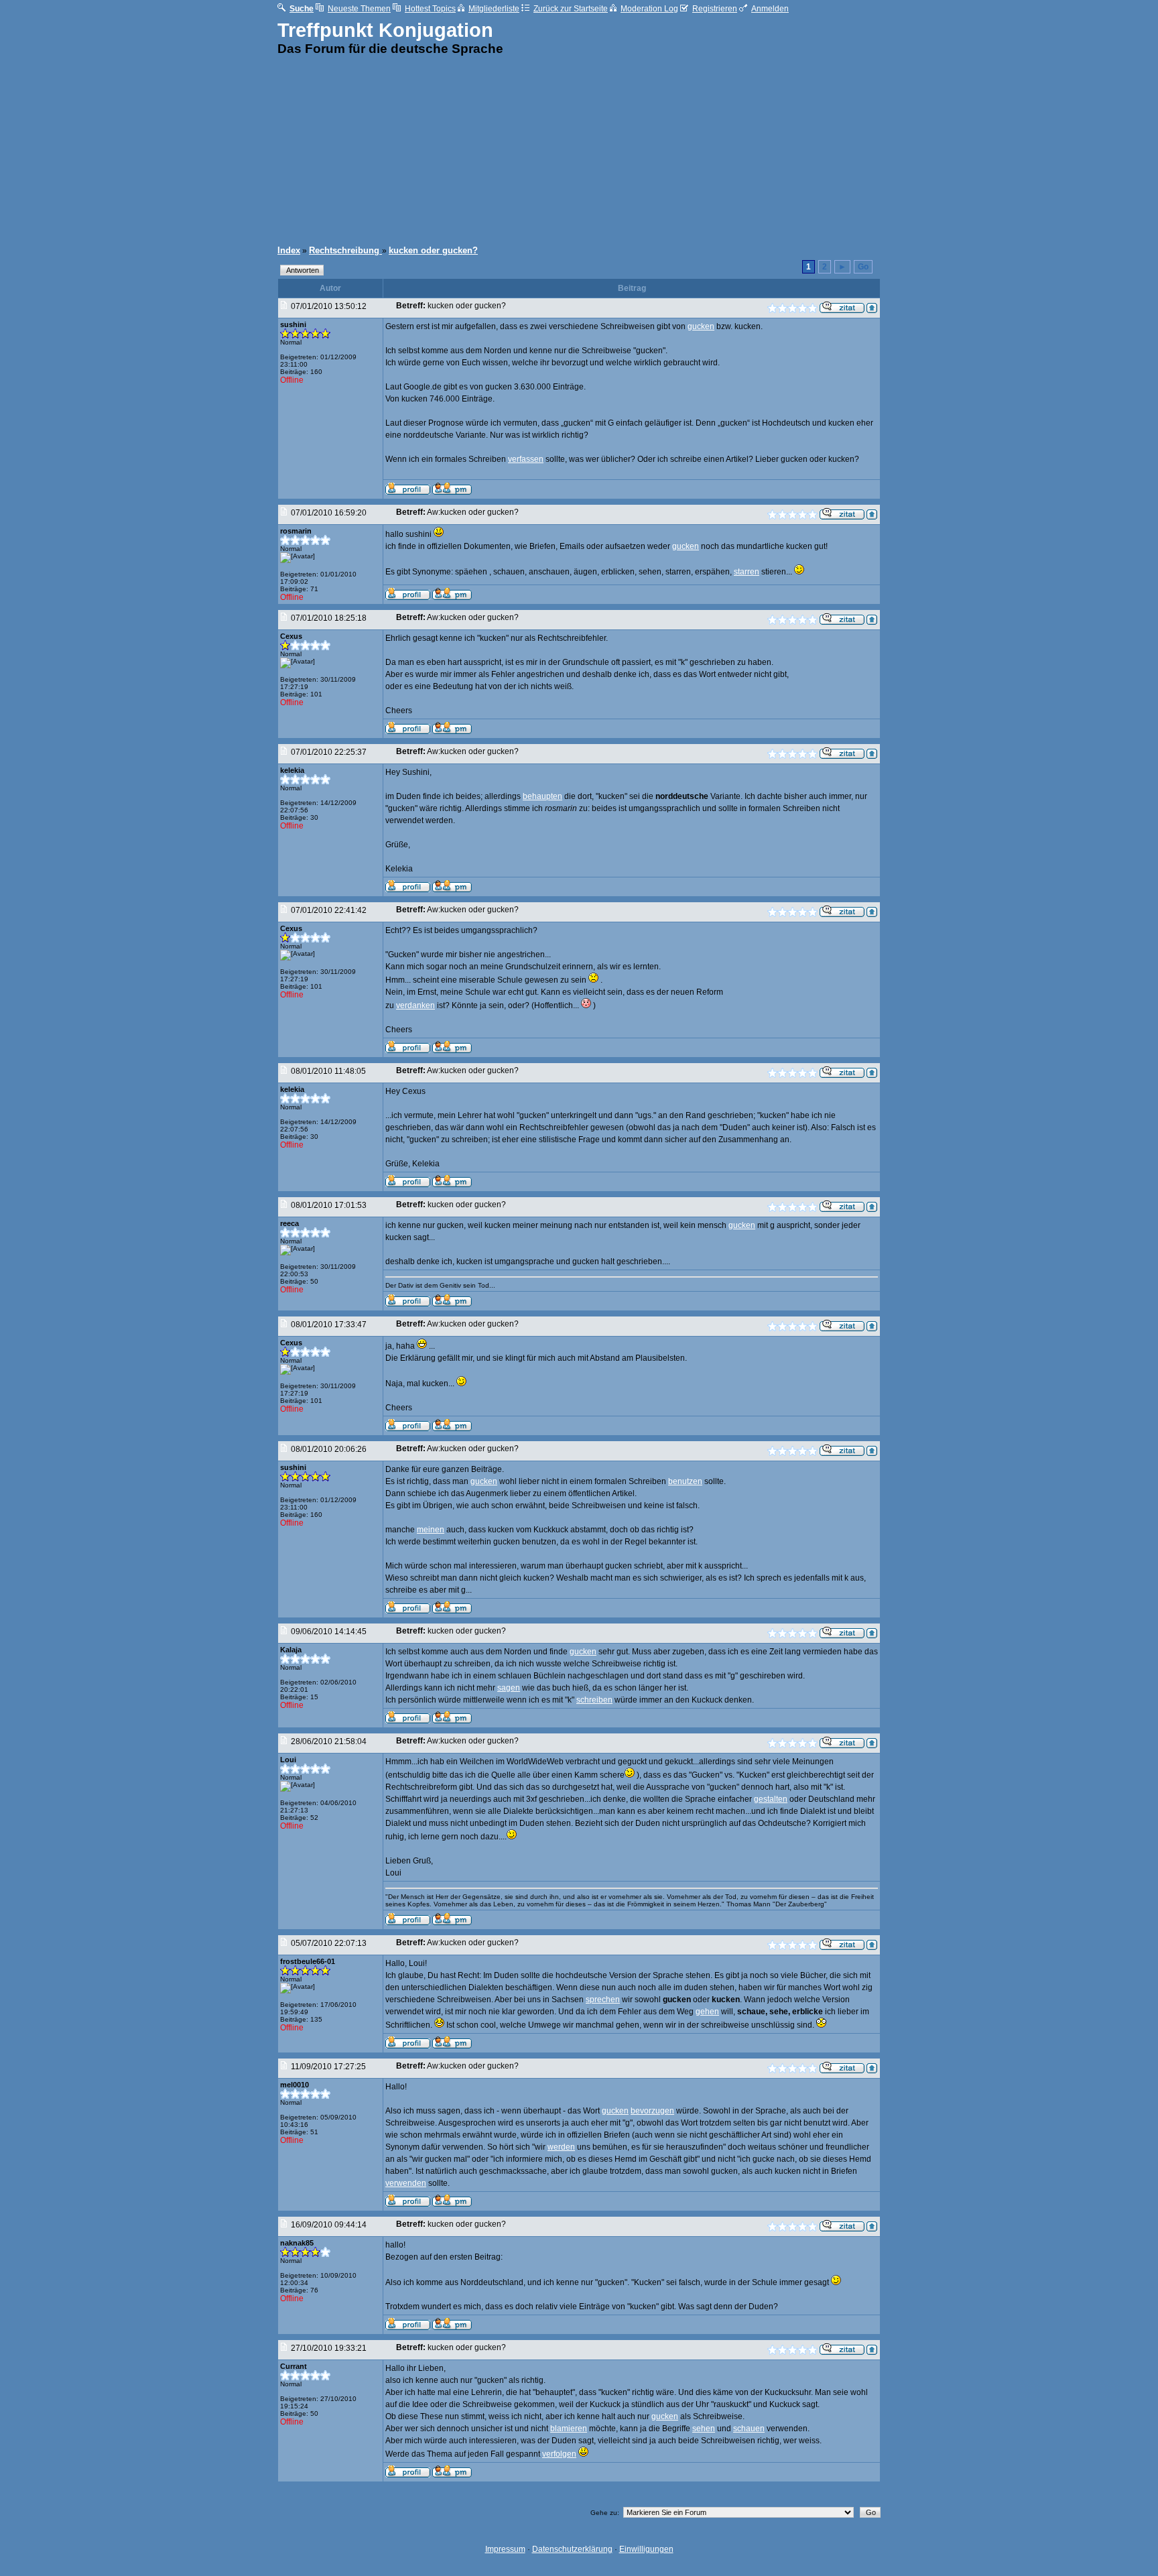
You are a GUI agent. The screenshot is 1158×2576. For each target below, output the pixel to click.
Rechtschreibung (345, 250)
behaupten (542, 796)
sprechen (603, 2000)
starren (747, 572)
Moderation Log (649, 9)
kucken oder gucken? (433, 250)
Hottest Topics (430, 9)
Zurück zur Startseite (571, 9)
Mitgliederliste (494, 9)
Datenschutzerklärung (572, 2549)
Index (289, 250)
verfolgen (559, 2454)
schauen (749, 2429)
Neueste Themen (359, 9)
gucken (701, 326)
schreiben (594, 1700)
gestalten (771, 1799)
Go (863, 267)
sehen (704, 2429)
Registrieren (715, 9)
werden (561, 2147)
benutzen (685, 1481)
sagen (509, 1688)
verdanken (415, 1005)
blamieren (569, 2429)
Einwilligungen (646, 2549)
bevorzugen (652, 2111)
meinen (431, 1530)
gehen (707, 2012)
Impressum (505, 2549)
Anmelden (770, 9)
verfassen (526, 459)
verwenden (406, 2183)
